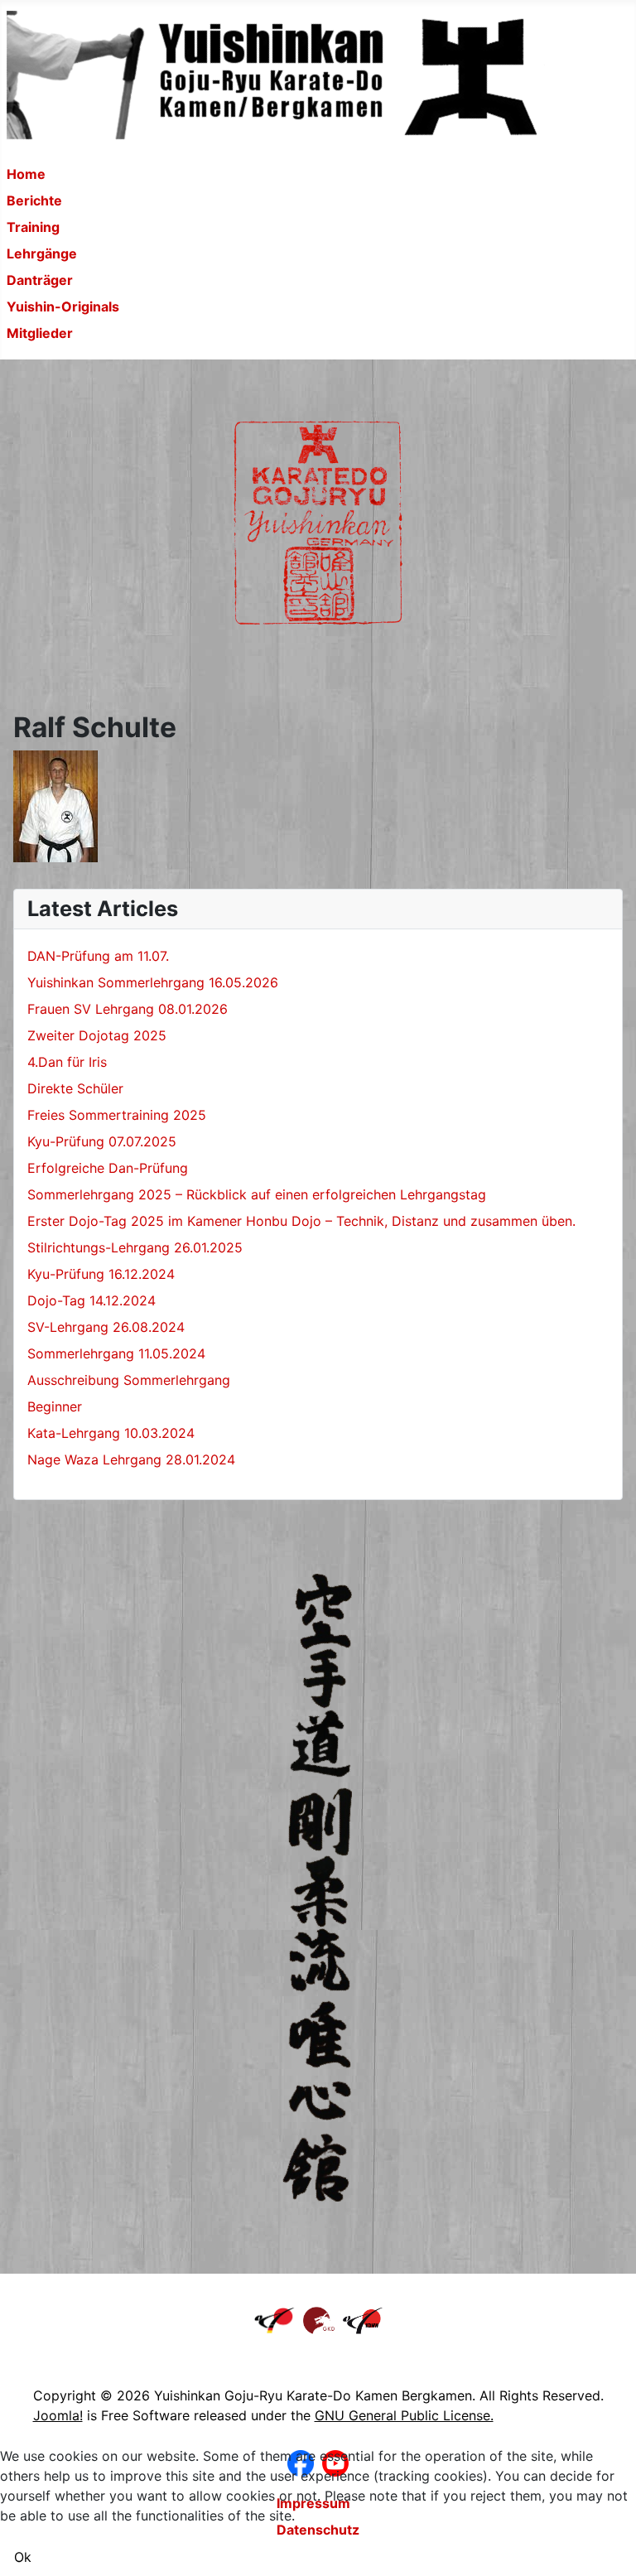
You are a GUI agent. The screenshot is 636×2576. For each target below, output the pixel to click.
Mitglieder (40, 333)
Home (26, 174)
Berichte (34, 200)
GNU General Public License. (404, 2415)
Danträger (40, 280)
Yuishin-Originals (63, 306)
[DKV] (275, 2319)
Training (33, 227)
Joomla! (58, 2415)
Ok (23, 2557)
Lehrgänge (42, 253)
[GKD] (319, 2319)
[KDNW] (363, 2319)
